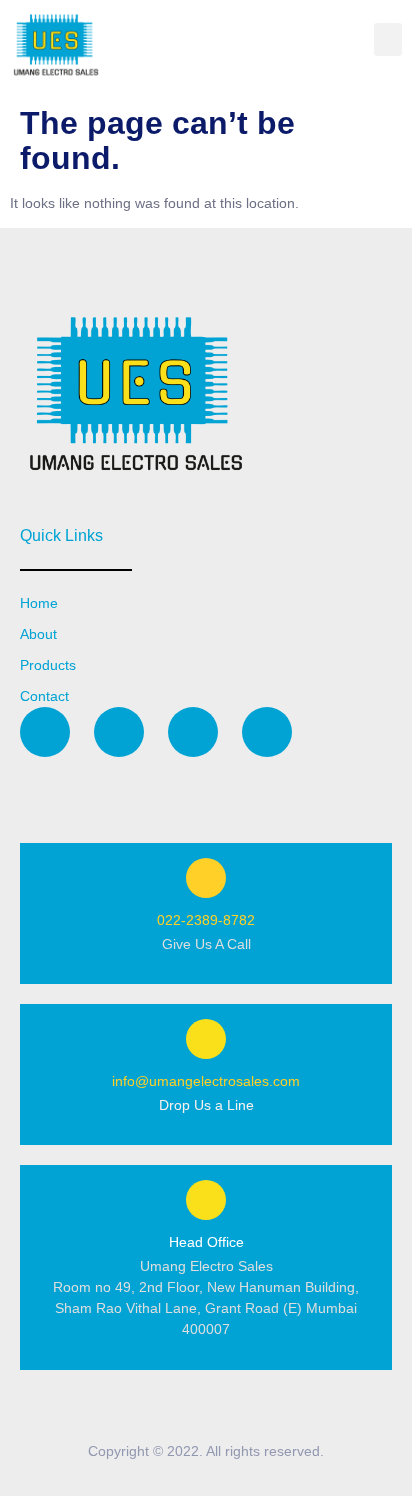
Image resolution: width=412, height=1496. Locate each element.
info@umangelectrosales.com (206, 1081)
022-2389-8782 (206, 920)
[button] (388, 39)
